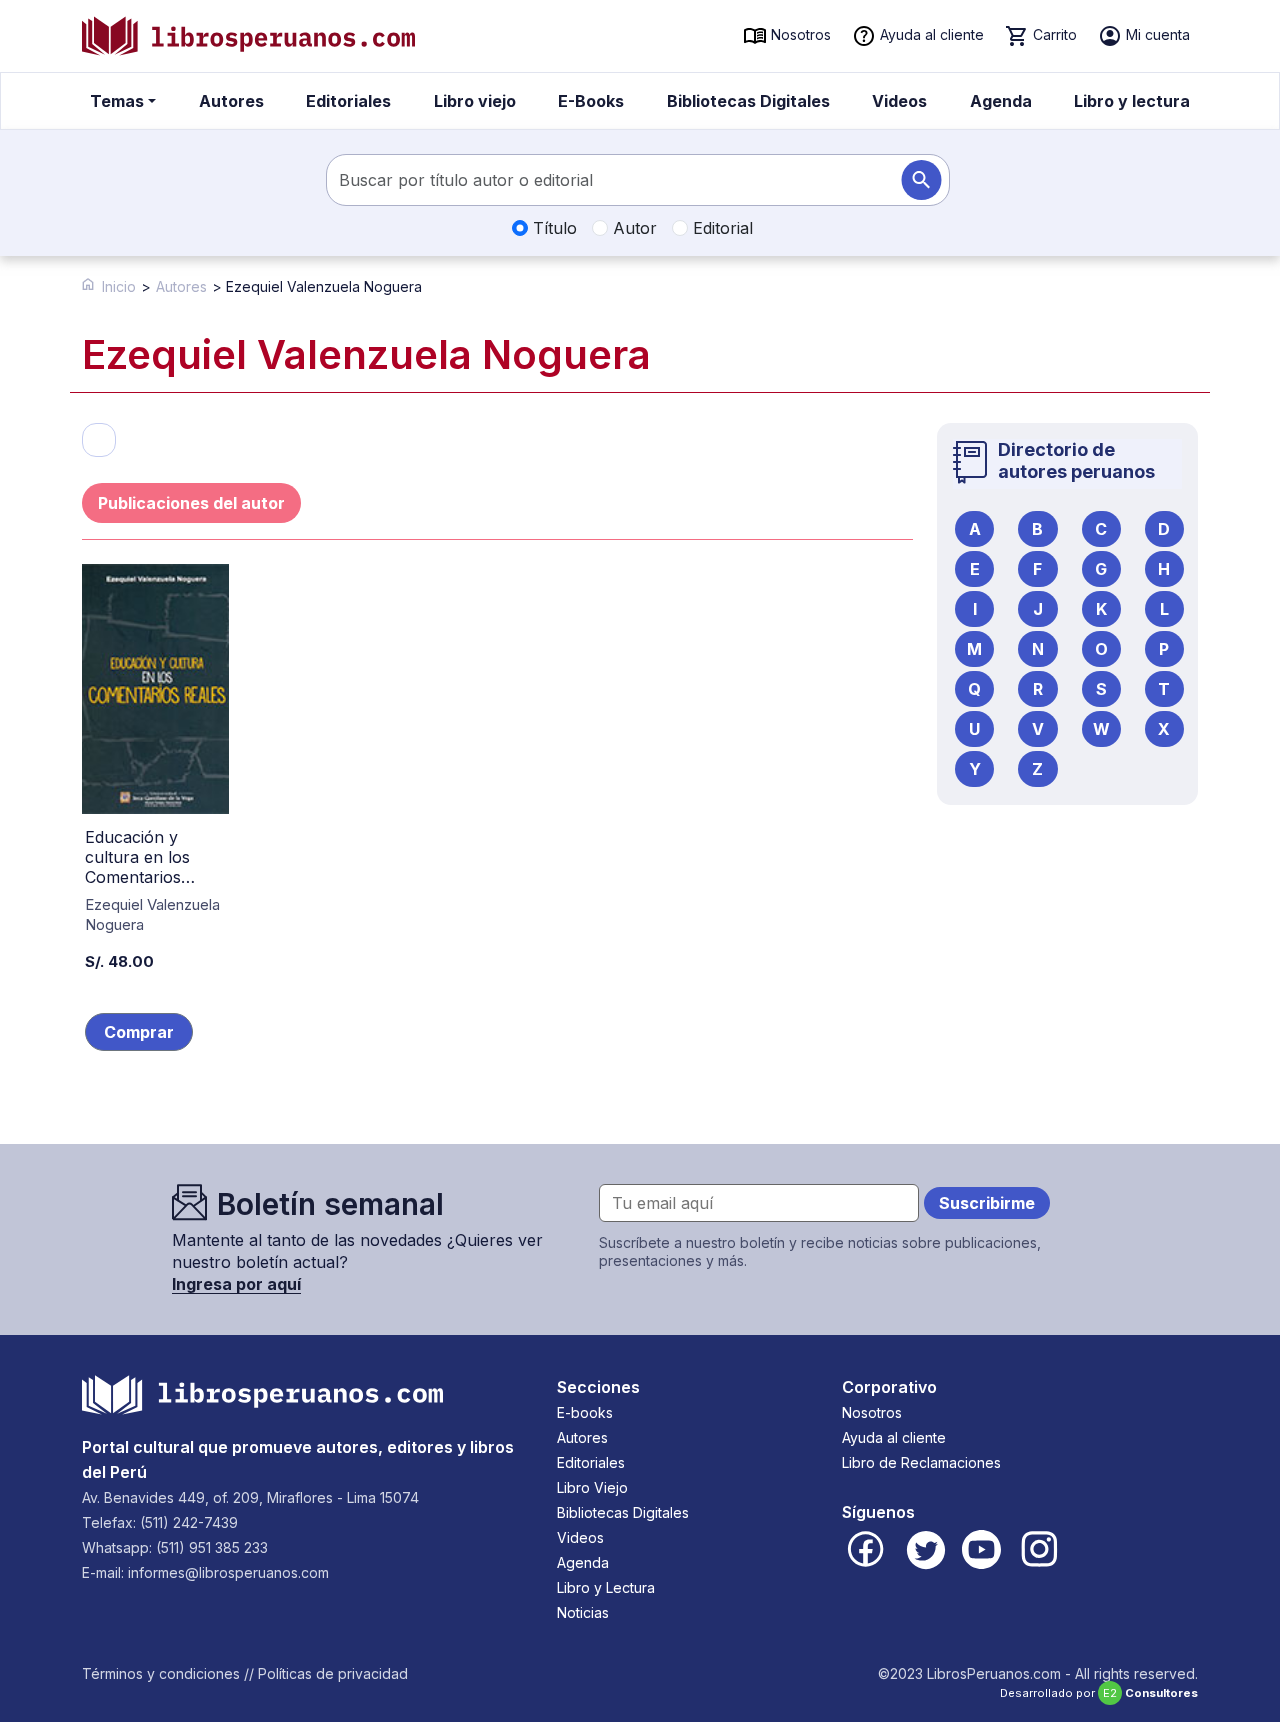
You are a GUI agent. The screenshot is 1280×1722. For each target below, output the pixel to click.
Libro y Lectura (606, 1587)
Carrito (1053, 34)
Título (552, 228)
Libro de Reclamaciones (921, 1462)
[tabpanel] (497, 834)
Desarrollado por (1099, 1693)
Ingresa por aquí (236, 1284)
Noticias (583, 1612)
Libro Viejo (592, 1487)
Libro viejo (475, 101)
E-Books (591, 101)
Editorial (720, 228)
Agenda (1001, 101)
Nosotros (799, 34)
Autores (231, 101)
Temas (117, 101)
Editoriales (348, 101)
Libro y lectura (1132, 101)
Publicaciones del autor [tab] (191, 503)
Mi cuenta (1156, 34)
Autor (632, 228)
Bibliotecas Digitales (748, 101)
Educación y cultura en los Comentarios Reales (137, 867)
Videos (899, 101)
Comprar (139, 1032)
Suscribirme (987, 1203)
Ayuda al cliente (930, 34)
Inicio (119, 286)
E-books (585, 1412)
